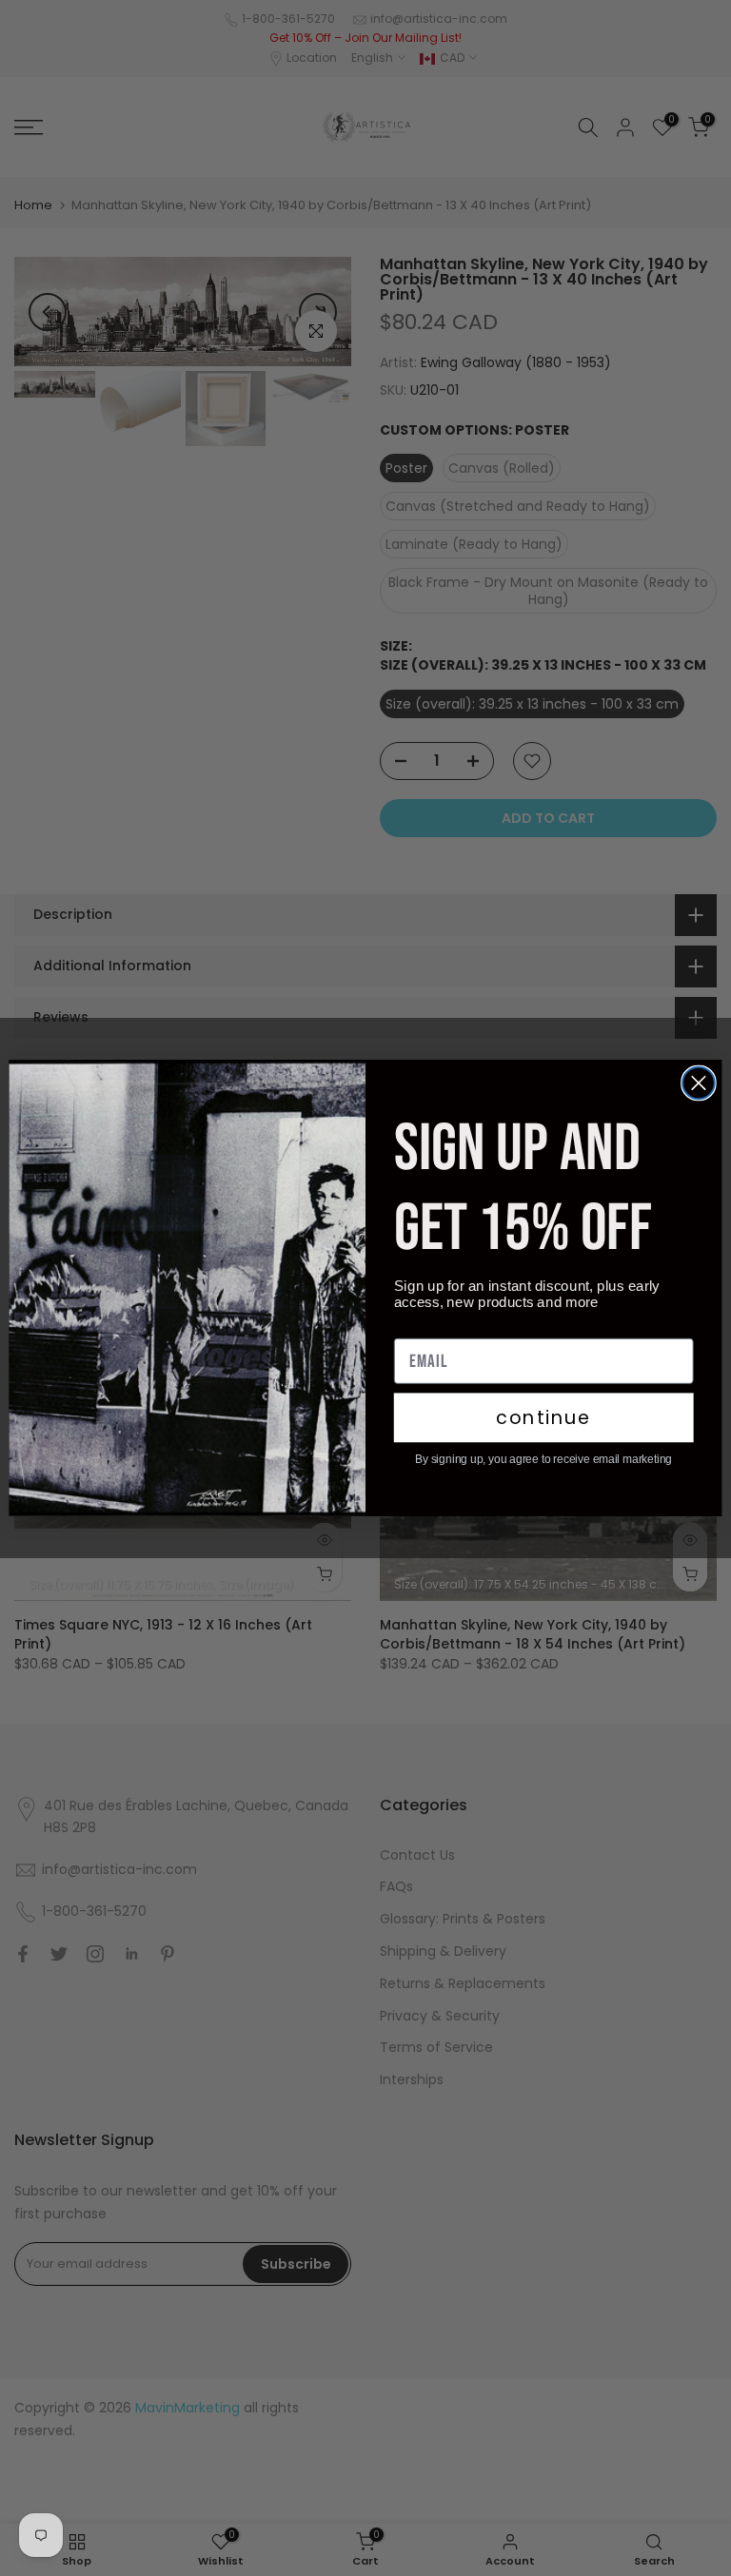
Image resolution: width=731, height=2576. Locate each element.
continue (543, 1418)
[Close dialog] (699, 1083)
